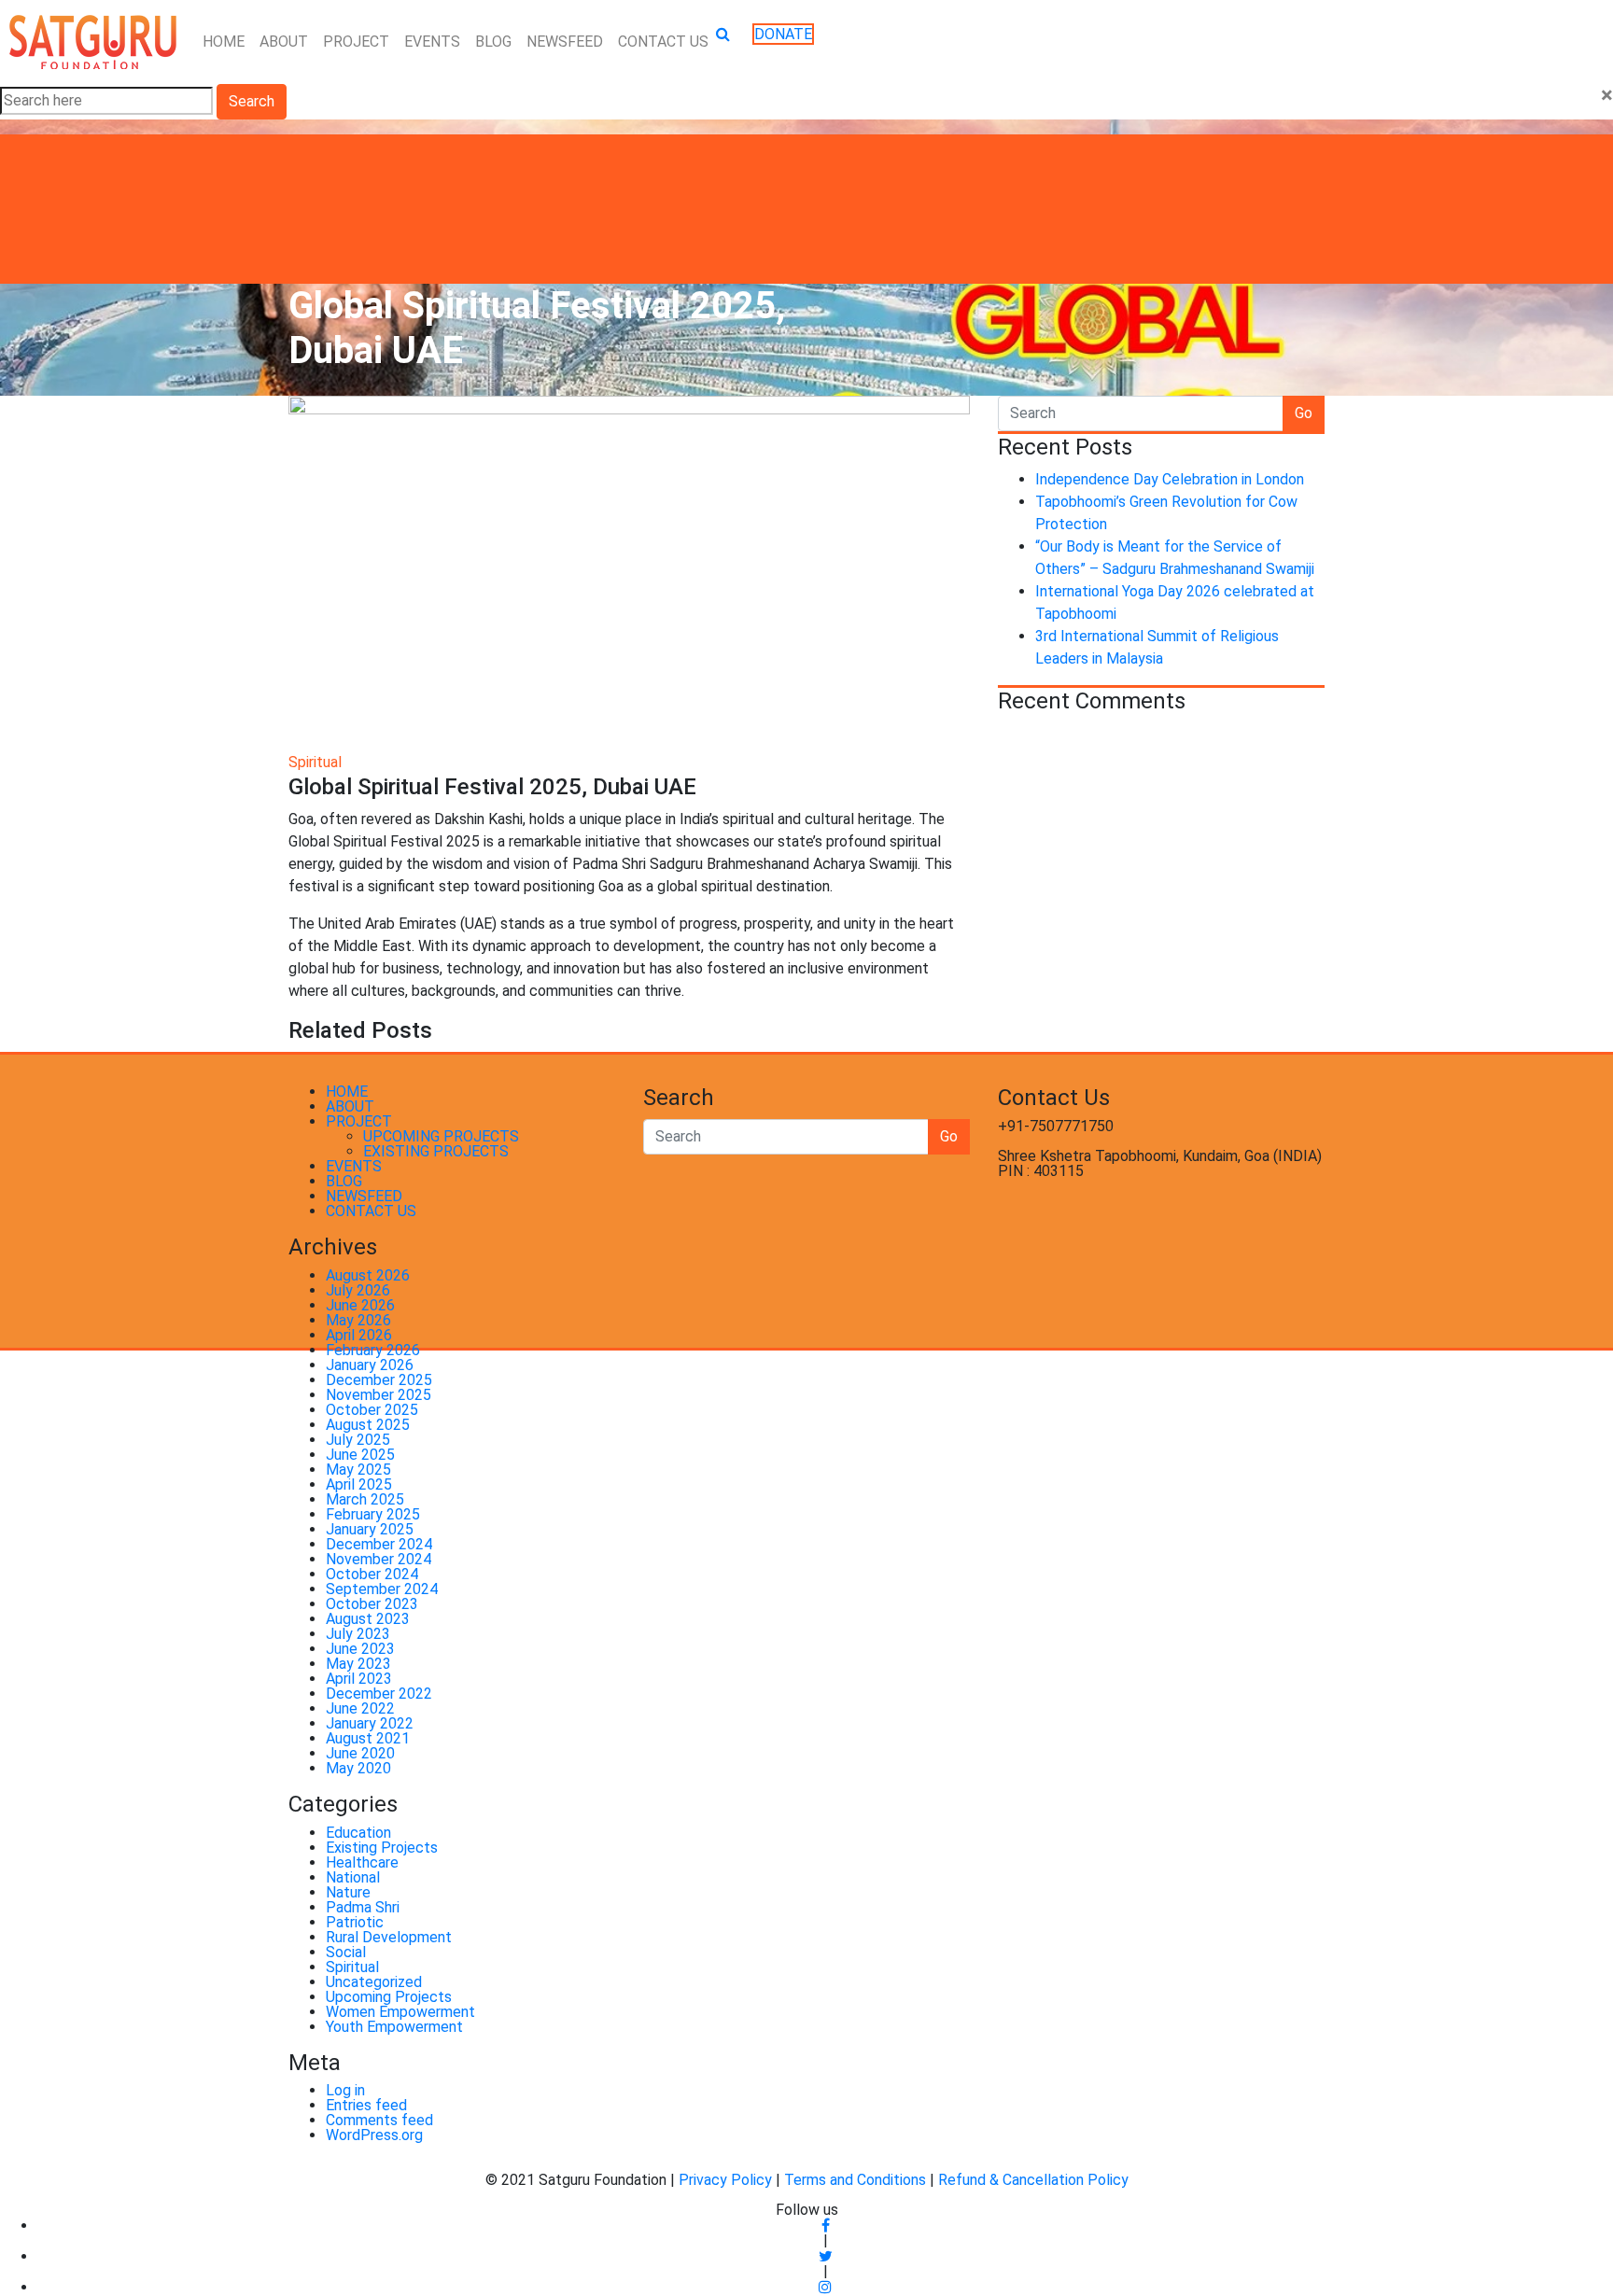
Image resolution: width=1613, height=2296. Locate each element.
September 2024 (382, 1589)
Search (252, 101)
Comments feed (379, 2120)
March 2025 (365, 1499)
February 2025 (373, 1514)
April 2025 (359, 1484)
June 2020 (360, 1753)
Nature (348, 1892)
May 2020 (358, 1768)
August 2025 (368, 1425)
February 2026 (373, 1350)
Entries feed (366, 2105)
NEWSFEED (565, 42)
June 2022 (360, 1708)
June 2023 (360, 1649)
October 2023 (372, 1604)
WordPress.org (374, 2135)
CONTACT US (663, 42)
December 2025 (379, 1380)
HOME (224, 42)
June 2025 (360, 1455)
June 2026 (360, 1305)
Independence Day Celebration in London (1170, 479)
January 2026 (370, 1365)
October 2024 (372, 1574)
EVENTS (432, 42)
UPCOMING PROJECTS (441, 1136)
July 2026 (358, 1290)
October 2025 (372, 1410)
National (353, 1877)
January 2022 (370, 1723)
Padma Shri (363, 1907)
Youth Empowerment (394, 2027)
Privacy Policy (725, 2180)
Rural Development (389, 1937)
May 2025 (358, 1470)
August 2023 (368, 1619)
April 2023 (359, 1679)
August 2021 (368, 1738)
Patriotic (355, 1922)
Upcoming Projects (389, 1997)
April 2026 (359, 1335)
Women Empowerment (400, 2012)
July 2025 (358, 1440)
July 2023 (358, 1634)
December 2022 (379, 1694)
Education (358, 1833)
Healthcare (362, 1862)
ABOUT (284, 42)
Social (346, 1952)
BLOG (493, 42)
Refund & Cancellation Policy (1033, 2180)
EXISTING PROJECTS (436, 1151)
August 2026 (368, 1275)
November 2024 (379, 1559)
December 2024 (379, 1544)
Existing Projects (382, 1848)
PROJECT (356, 42)
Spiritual (315, 762)
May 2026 (358, 1320)
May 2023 (358, 1664)
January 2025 (370, 1529)
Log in (345, 2090)
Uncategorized (374, 1982)
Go (1304, 413)
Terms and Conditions (857, 2180)
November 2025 (379, 1395)
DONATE (783, 34)
